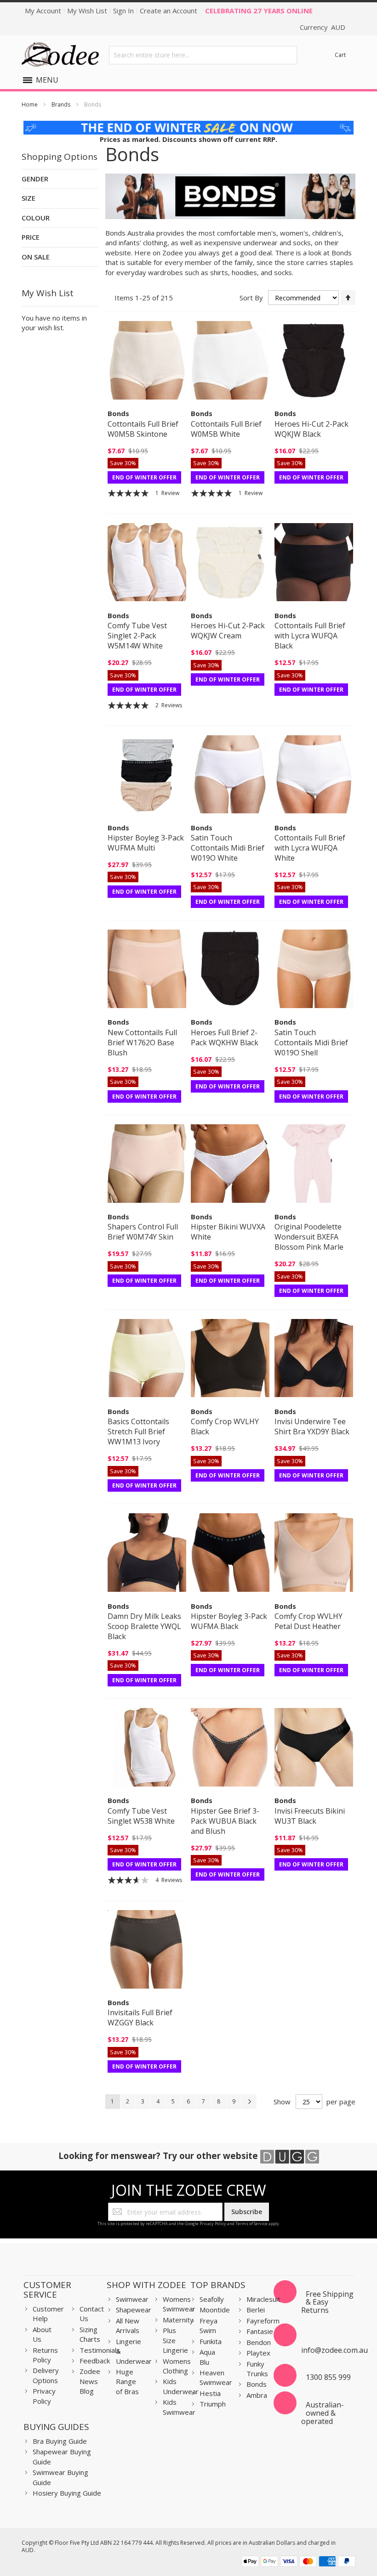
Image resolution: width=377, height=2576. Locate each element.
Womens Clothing (177, 2366)
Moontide (215, 2310)
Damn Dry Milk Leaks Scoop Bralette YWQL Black (144, 1626)
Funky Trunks (257, 2369)
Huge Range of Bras (127, 2382)
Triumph (213, 2404)
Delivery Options (46, 2375)
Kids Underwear (181, 2386)
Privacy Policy (213, 2224)
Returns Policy (45, 2355)
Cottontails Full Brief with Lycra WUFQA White (310, 848)
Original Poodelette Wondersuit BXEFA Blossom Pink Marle (309, 1237)
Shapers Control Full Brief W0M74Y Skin (143, 1232)
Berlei (256, 2310)
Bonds (257, 2384)
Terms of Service (251, 2224)
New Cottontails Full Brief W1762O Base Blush (142, 1043)
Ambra (257, 2395)
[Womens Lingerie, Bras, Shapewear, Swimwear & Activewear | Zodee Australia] (60, 55)
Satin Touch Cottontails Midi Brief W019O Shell (311, 1043)
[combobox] (203, 55)
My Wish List (87, 11)
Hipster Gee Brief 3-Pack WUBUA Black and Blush (225, 1821)
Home (30, 104)
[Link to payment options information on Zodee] (298, 2562)
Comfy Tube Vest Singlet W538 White (141, 1816)
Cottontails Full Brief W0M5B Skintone (143, 429)
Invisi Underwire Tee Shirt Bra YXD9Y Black (312, 1426)
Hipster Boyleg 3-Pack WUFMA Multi (146, 843)
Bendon (259, 2342)
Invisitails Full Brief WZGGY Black (140, 2018)
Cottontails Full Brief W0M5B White (226, 429)
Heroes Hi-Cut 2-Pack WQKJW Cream (228, 631)
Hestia (210, 2393)
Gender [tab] (35, 179)
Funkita (211, 2341)
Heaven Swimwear (216, 2377)
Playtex (258, 2353)
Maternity (178, 2320)
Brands (62, 104)
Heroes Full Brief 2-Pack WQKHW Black (225, 1037)
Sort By (251, 298)
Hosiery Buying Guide (67, 2493)
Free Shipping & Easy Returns (327, 2302)
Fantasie (260, 2331)
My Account (43, 11)
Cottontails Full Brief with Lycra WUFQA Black (310, 636)
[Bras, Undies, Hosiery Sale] (189, 125)
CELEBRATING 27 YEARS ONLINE (259, 11)
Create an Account (169, 11)
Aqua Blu (207, 2357)
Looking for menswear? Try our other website (159, 2156)
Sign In (123, 11)
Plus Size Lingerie (175, 2340)
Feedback (95, 2361)
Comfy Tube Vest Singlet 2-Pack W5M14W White (137, 636)
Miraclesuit (263, 2299)
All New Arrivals (128, 2325)
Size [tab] (29, 198)
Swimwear (132, 2299)
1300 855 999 (328, 2377)
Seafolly (212, 2299)
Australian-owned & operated (323, 2413)
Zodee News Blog (90, 2381)
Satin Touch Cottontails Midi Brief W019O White (228, 848)
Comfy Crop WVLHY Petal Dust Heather (308, 1621)
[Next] (249, 2102)
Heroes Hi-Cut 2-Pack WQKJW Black (311, 429)
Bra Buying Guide (60, 2441)
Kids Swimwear (179, 2407)
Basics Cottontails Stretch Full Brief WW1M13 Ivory (138, 1432)
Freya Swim (208, 2325)
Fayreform (263, 2321)
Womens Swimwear (179, 2304)
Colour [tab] (36, 218)
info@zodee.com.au (334, 2350)
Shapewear (134, 2310)
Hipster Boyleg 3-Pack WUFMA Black (229, 1621)
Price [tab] (31, 237)
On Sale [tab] (36, 257)
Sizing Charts (90, 2334)
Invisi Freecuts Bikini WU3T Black (310, 1816)
